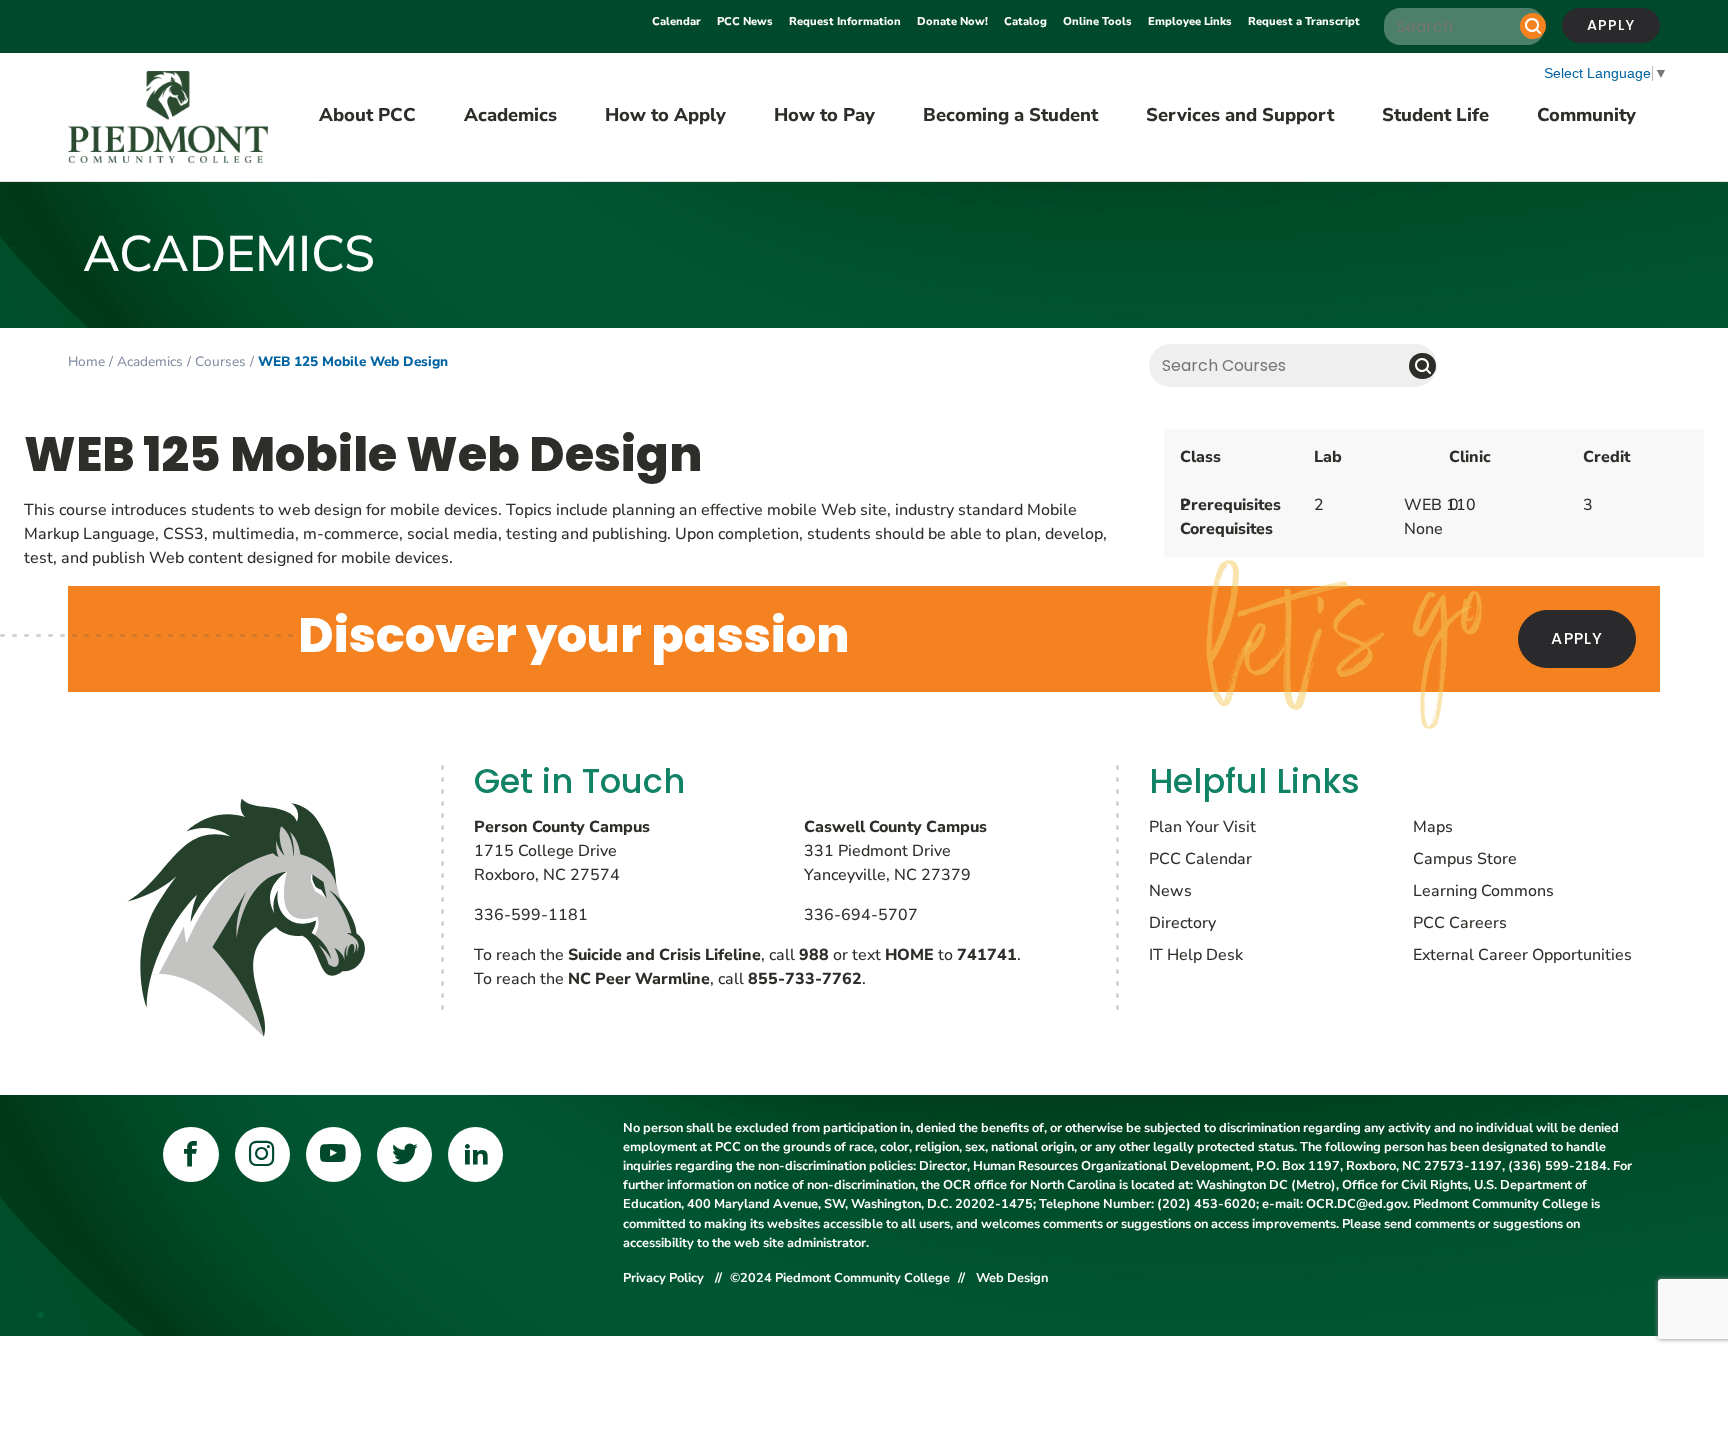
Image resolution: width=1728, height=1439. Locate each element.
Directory (1182, 923)
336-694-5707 (861, 915)
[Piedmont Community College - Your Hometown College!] (168, 117)
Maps (1433, 827)
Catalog (1025, 21)
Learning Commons (1483, 891)
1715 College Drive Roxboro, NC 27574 (562, 851)
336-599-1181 (531, 915)
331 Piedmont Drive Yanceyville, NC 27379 (895, 851)
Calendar (676, 21)
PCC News (745, 21)
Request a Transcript (1304, 21)
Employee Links (1190, 21)
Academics (150, 361)
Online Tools (1097, 21)
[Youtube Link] (333, 1154)
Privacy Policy (665, 1278)
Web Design (1012, 1278)
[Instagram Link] (262, 1154)
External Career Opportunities (1522, 955)
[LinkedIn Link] (475, 1154)
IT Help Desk (1196, 955)
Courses (220, 361)
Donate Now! (952, 21)
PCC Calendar (1200, 859)
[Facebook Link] (190, 1154)
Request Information (845, 21)
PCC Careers (1460, 923)
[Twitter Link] (404, 1154)
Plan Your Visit (1202, 827)
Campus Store (1465, 859)
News (1170, 891)
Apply (1611, 25)
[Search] (1533, 26)
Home (86, 361)
